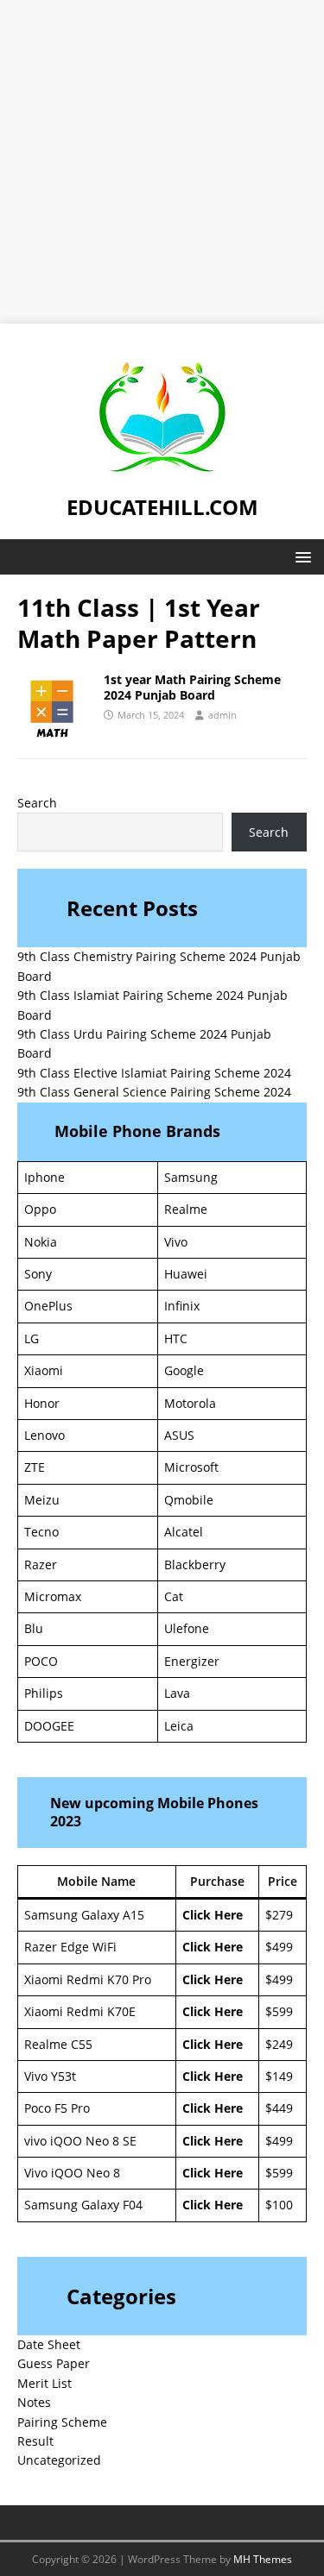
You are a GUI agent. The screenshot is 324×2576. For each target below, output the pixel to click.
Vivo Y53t (50, 2076)
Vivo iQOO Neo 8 (72, 2173)
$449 (279, 2108)
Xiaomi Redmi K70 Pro (88, 1979)
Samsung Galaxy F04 (83, 2205)
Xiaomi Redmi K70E (80, 2011)
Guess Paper (54, 2363)
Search (37, 803)
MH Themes (263, 2559)
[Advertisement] (162, 162)
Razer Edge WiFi (70, 1947)
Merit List (44, 2383)
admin (222, 715)
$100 (279, 2205)
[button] (300, 556)
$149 (279, 2076)
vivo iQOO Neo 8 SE (80, 2141)
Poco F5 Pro (57, 2108)
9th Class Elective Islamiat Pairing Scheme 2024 (154, 1073)
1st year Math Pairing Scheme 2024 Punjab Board (192, 687)
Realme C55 (58, 2044)
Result (35, 2441)
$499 (279, 1947)
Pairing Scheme (62, 2422)
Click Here (213, 1915)
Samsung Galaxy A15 (84, 1915)
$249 (279, 2044)
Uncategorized (59, 2460)
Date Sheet (49, 2344)
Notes (34, 2402)
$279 (279, 1915)
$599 (279, 2011)
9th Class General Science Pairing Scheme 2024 (154, 1092)
